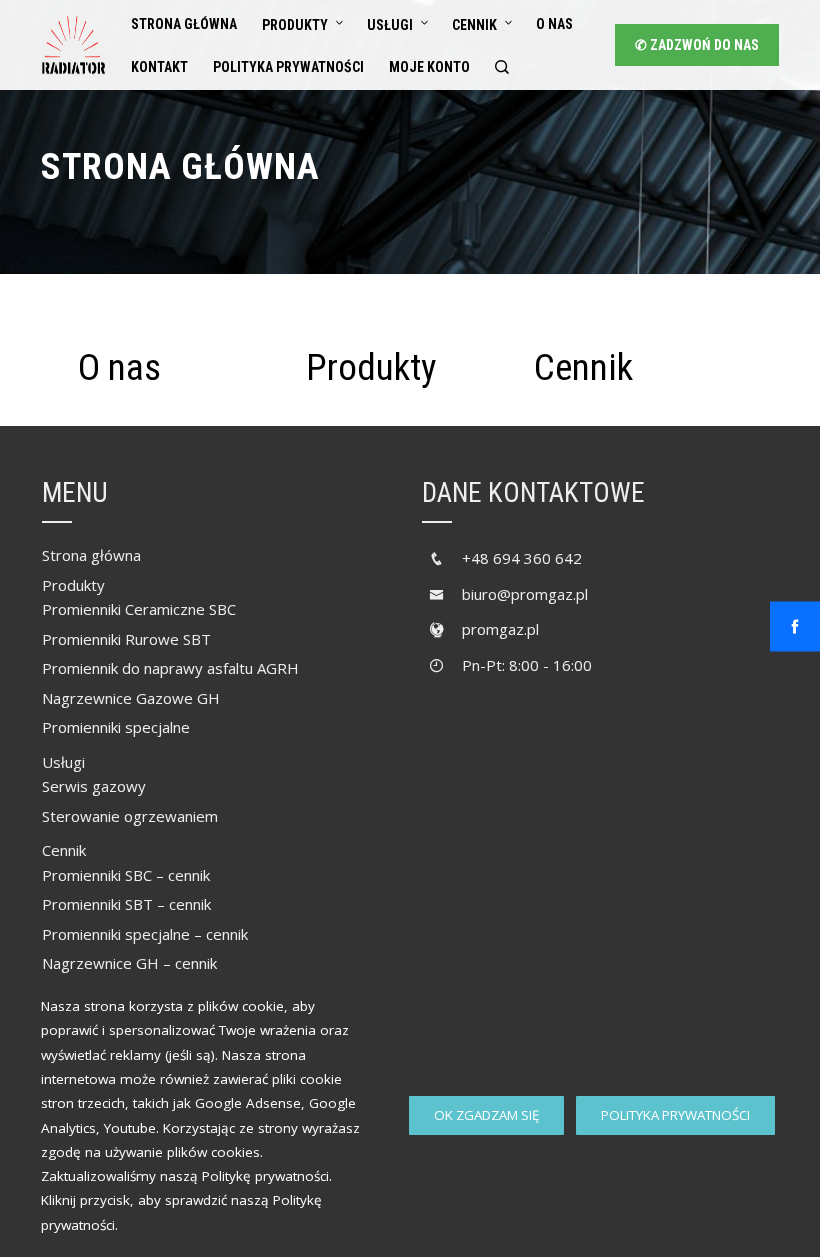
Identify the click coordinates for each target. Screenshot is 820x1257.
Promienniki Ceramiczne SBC (139, 609)
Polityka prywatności (675, 1115)
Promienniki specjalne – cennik (145, 934)
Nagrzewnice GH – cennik (129, 963)
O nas (554, 24)
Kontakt (159, 67)
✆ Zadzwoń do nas (697, 45)
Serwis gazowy (94, 786)
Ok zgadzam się (486, 1115)
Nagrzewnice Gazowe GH (131, 698)
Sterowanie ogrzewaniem (130, 816)
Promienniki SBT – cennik (126, 904)
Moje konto (429, 67)
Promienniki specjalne (116, 727)
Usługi (390, 25)
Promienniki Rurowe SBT (126, 639)
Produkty (295, 25)
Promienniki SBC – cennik (126, 875)
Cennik (474, 25)
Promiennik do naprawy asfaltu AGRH (170, 668)
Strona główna (184, 24)
